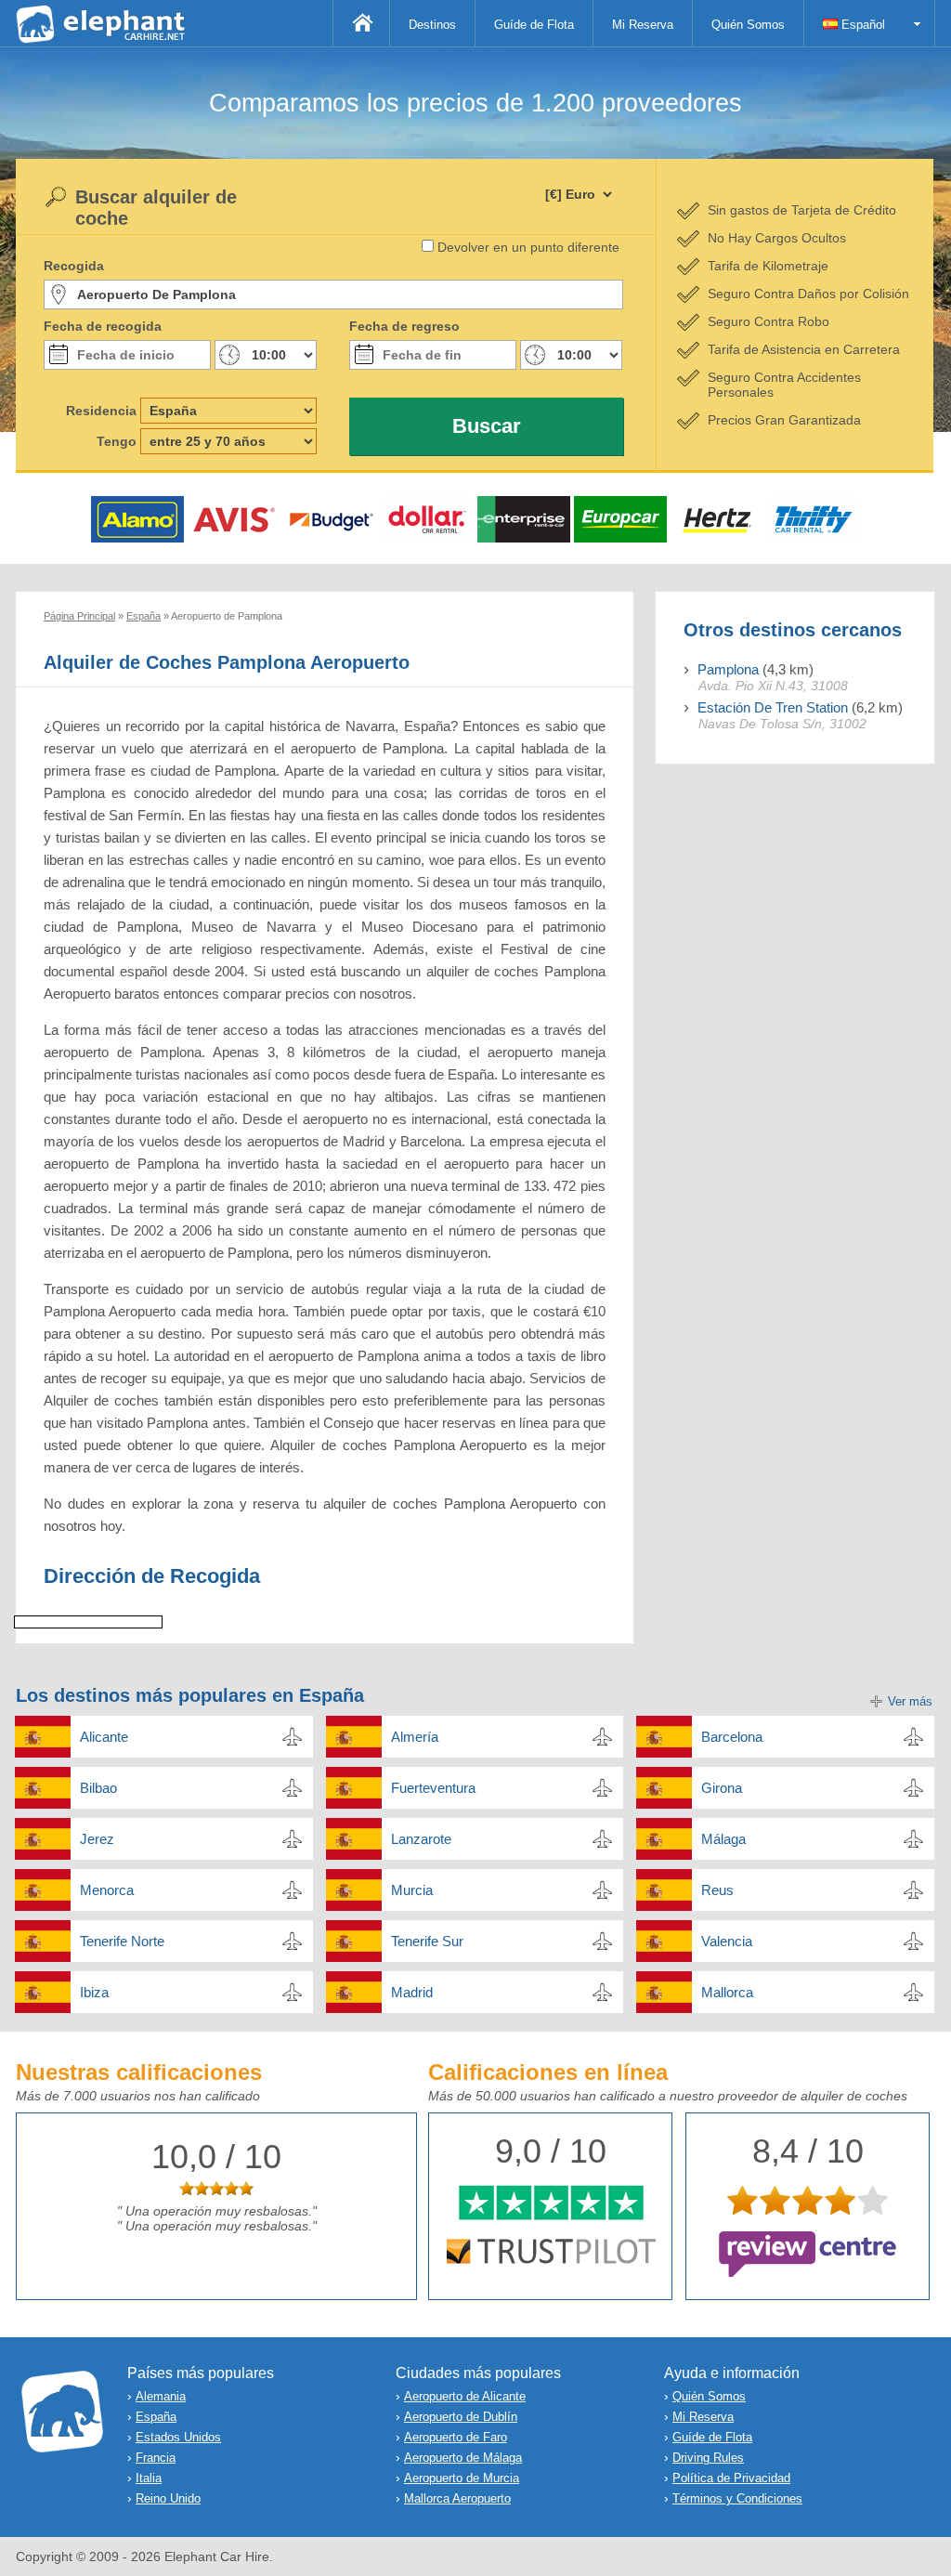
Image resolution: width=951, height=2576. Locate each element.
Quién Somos (748, 25)
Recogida (74, 266)
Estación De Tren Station (773, 707)
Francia (156, 2458)
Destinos (432, 25)
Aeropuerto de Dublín (461, 2417)
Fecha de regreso (404, 326)
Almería (415, 1737)
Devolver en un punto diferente (528, 247)
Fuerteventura (433, 1788)
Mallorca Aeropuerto (457, 2498)
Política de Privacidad (731, 2478)
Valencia (727, 1941)
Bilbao (98, 1788)
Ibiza (94, 1992)
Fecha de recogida (103, 326)
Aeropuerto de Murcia (462, 2478)
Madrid (412, 1992)
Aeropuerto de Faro (456, 2437)
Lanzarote (421, 1839)
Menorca (107, 1890)
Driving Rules (708, 2458)
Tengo (117, 441)
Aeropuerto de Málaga (463, 2458)
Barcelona (732, 1737)
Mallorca (727, 1992)
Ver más (910, 1701)
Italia (149, 2478)
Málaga (723, 1839)
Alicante (104, 1737)
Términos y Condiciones (737, 2498)
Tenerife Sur (427, 1941)
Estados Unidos (178, 2437)
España (156, 2417)
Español (861, 25)
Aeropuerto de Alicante (465, 2396)
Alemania (161, 2396)
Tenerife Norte (122, 1941)
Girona (722, 1788)
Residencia (101, 411)
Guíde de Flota (534, 25)
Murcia (412, 1890)
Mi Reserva (643, 25)
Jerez (97, 1839)
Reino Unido (168, 2498)
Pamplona (728, 669)
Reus (717, 1890)
